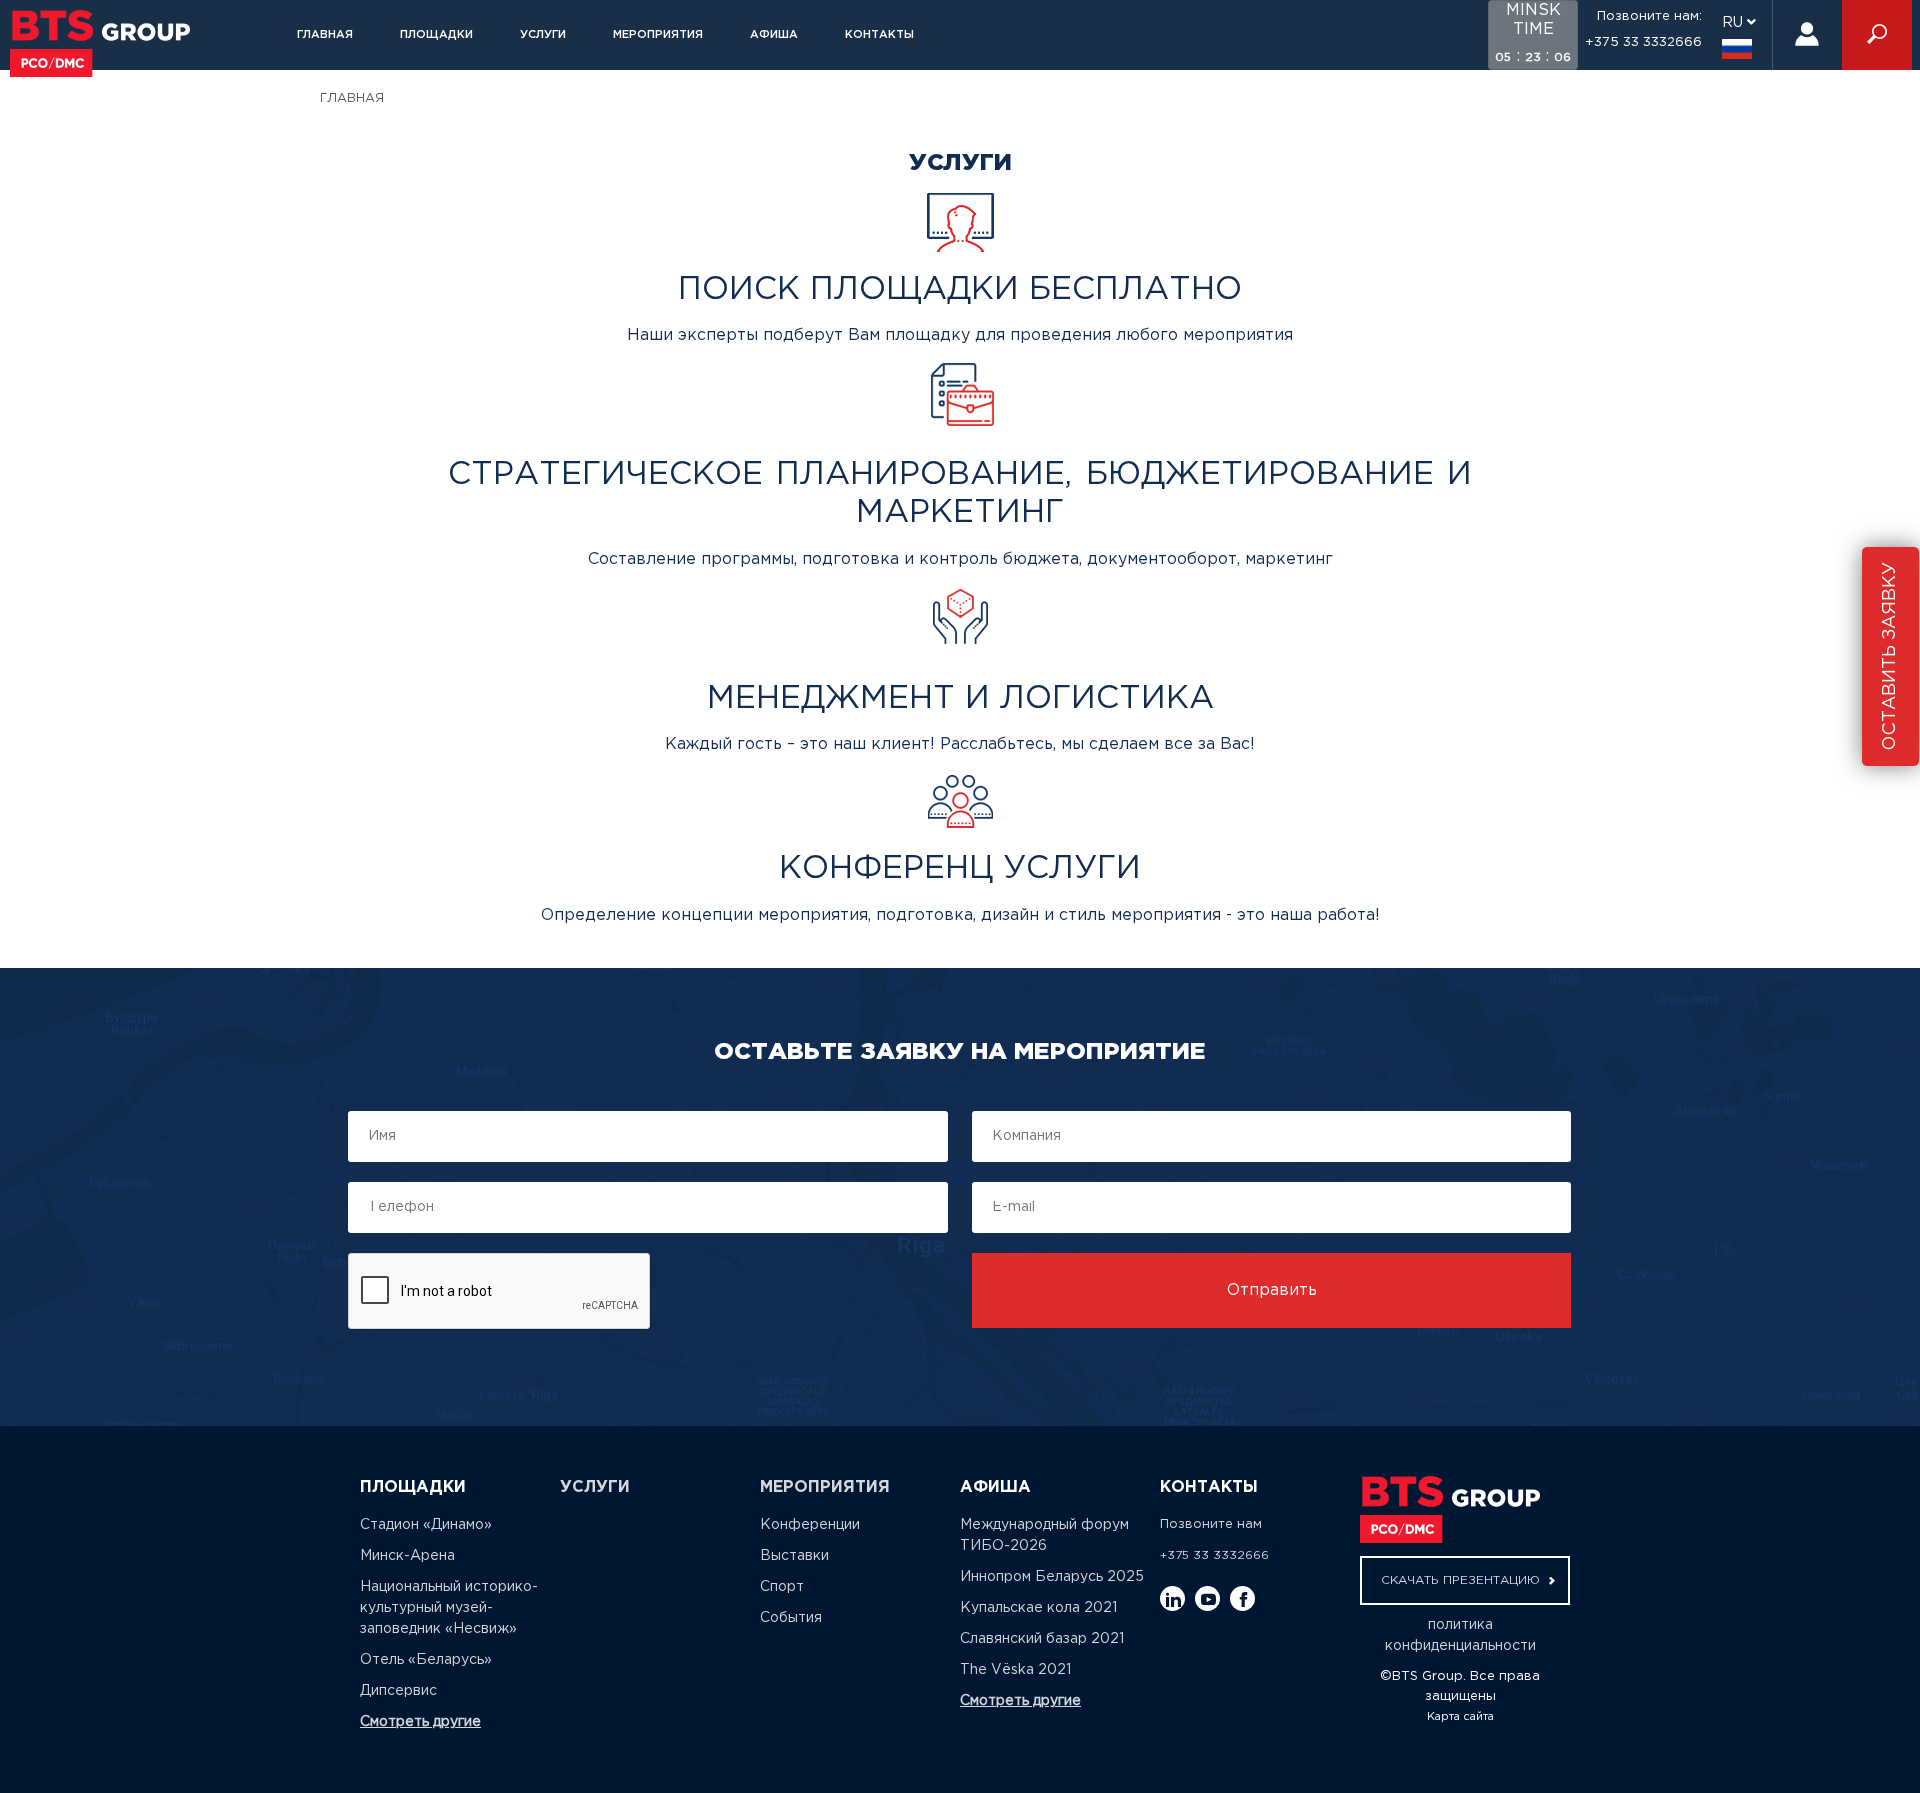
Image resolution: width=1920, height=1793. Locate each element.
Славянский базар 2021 (1042, 1639)
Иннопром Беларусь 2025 (1052, 1577)
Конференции (810, 1525)
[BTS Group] (100, 43)
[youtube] (1207, 1598)
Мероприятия (658, 35)
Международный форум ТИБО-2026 (1044, 1535)
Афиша (774, 35)
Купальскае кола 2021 (1038, 1608)
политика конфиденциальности (1460, 1635)
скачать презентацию (1462, 1580)
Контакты (879, 35)
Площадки (436, 35)
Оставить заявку (1890, 656)
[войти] (1807, 35)
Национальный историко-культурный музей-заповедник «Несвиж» (449, 1608)
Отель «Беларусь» (426, 1660)
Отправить (1272, 1290)
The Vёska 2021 (1015, 1670)
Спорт (782, 1587)
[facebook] (1242, 1598)
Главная (325, 35)
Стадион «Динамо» (426, 1525)
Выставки (794, 1556)
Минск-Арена (407, 1556)
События (791, 1618)
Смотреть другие (420, 1722)
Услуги (543, 35)
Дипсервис (398, 1691)
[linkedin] (1172, 1598)
